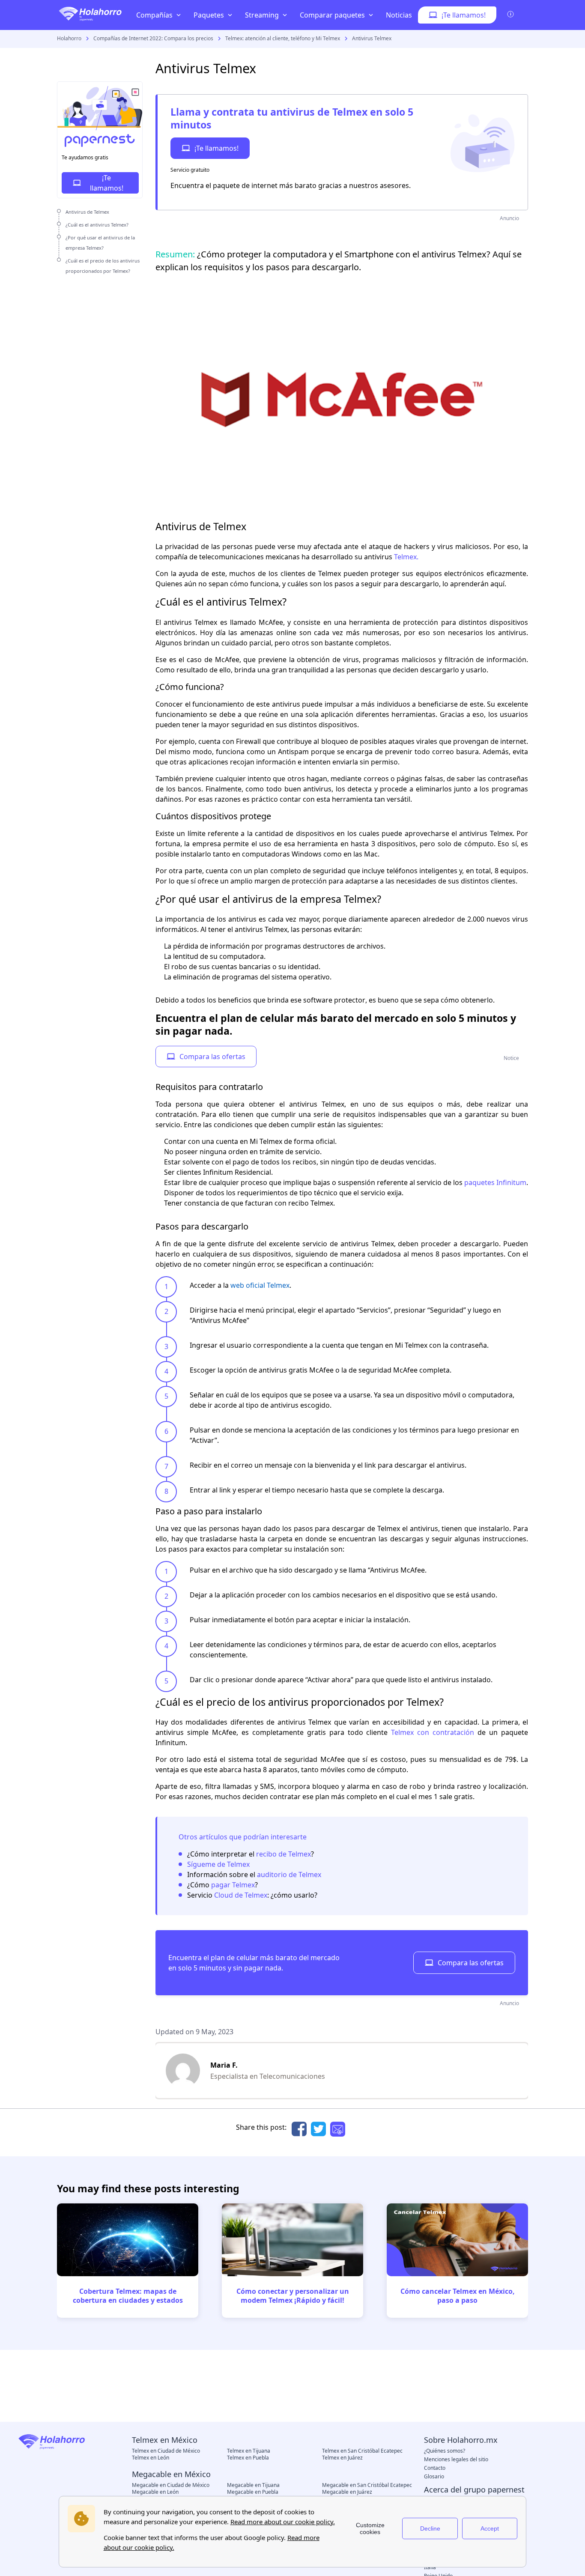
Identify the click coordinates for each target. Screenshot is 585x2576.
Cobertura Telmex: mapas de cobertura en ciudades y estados (128, 2296)
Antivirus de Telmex (87, 212)
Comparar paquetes (332, 15)
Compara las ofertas (212, 1057)
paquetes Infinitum (495, 1182)
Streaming (262, 15)
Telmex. (406, 557)
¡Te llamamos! (216, 148)
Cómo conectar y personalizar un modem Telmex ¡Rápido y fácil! (293, 2296)
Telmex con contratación (433, 1732)
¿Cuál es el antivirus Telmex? (97, 225)
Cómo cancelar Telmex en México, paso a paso (458, 2296)
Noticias (399, 15)
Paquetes (209, 15)
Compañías (154, 15)
